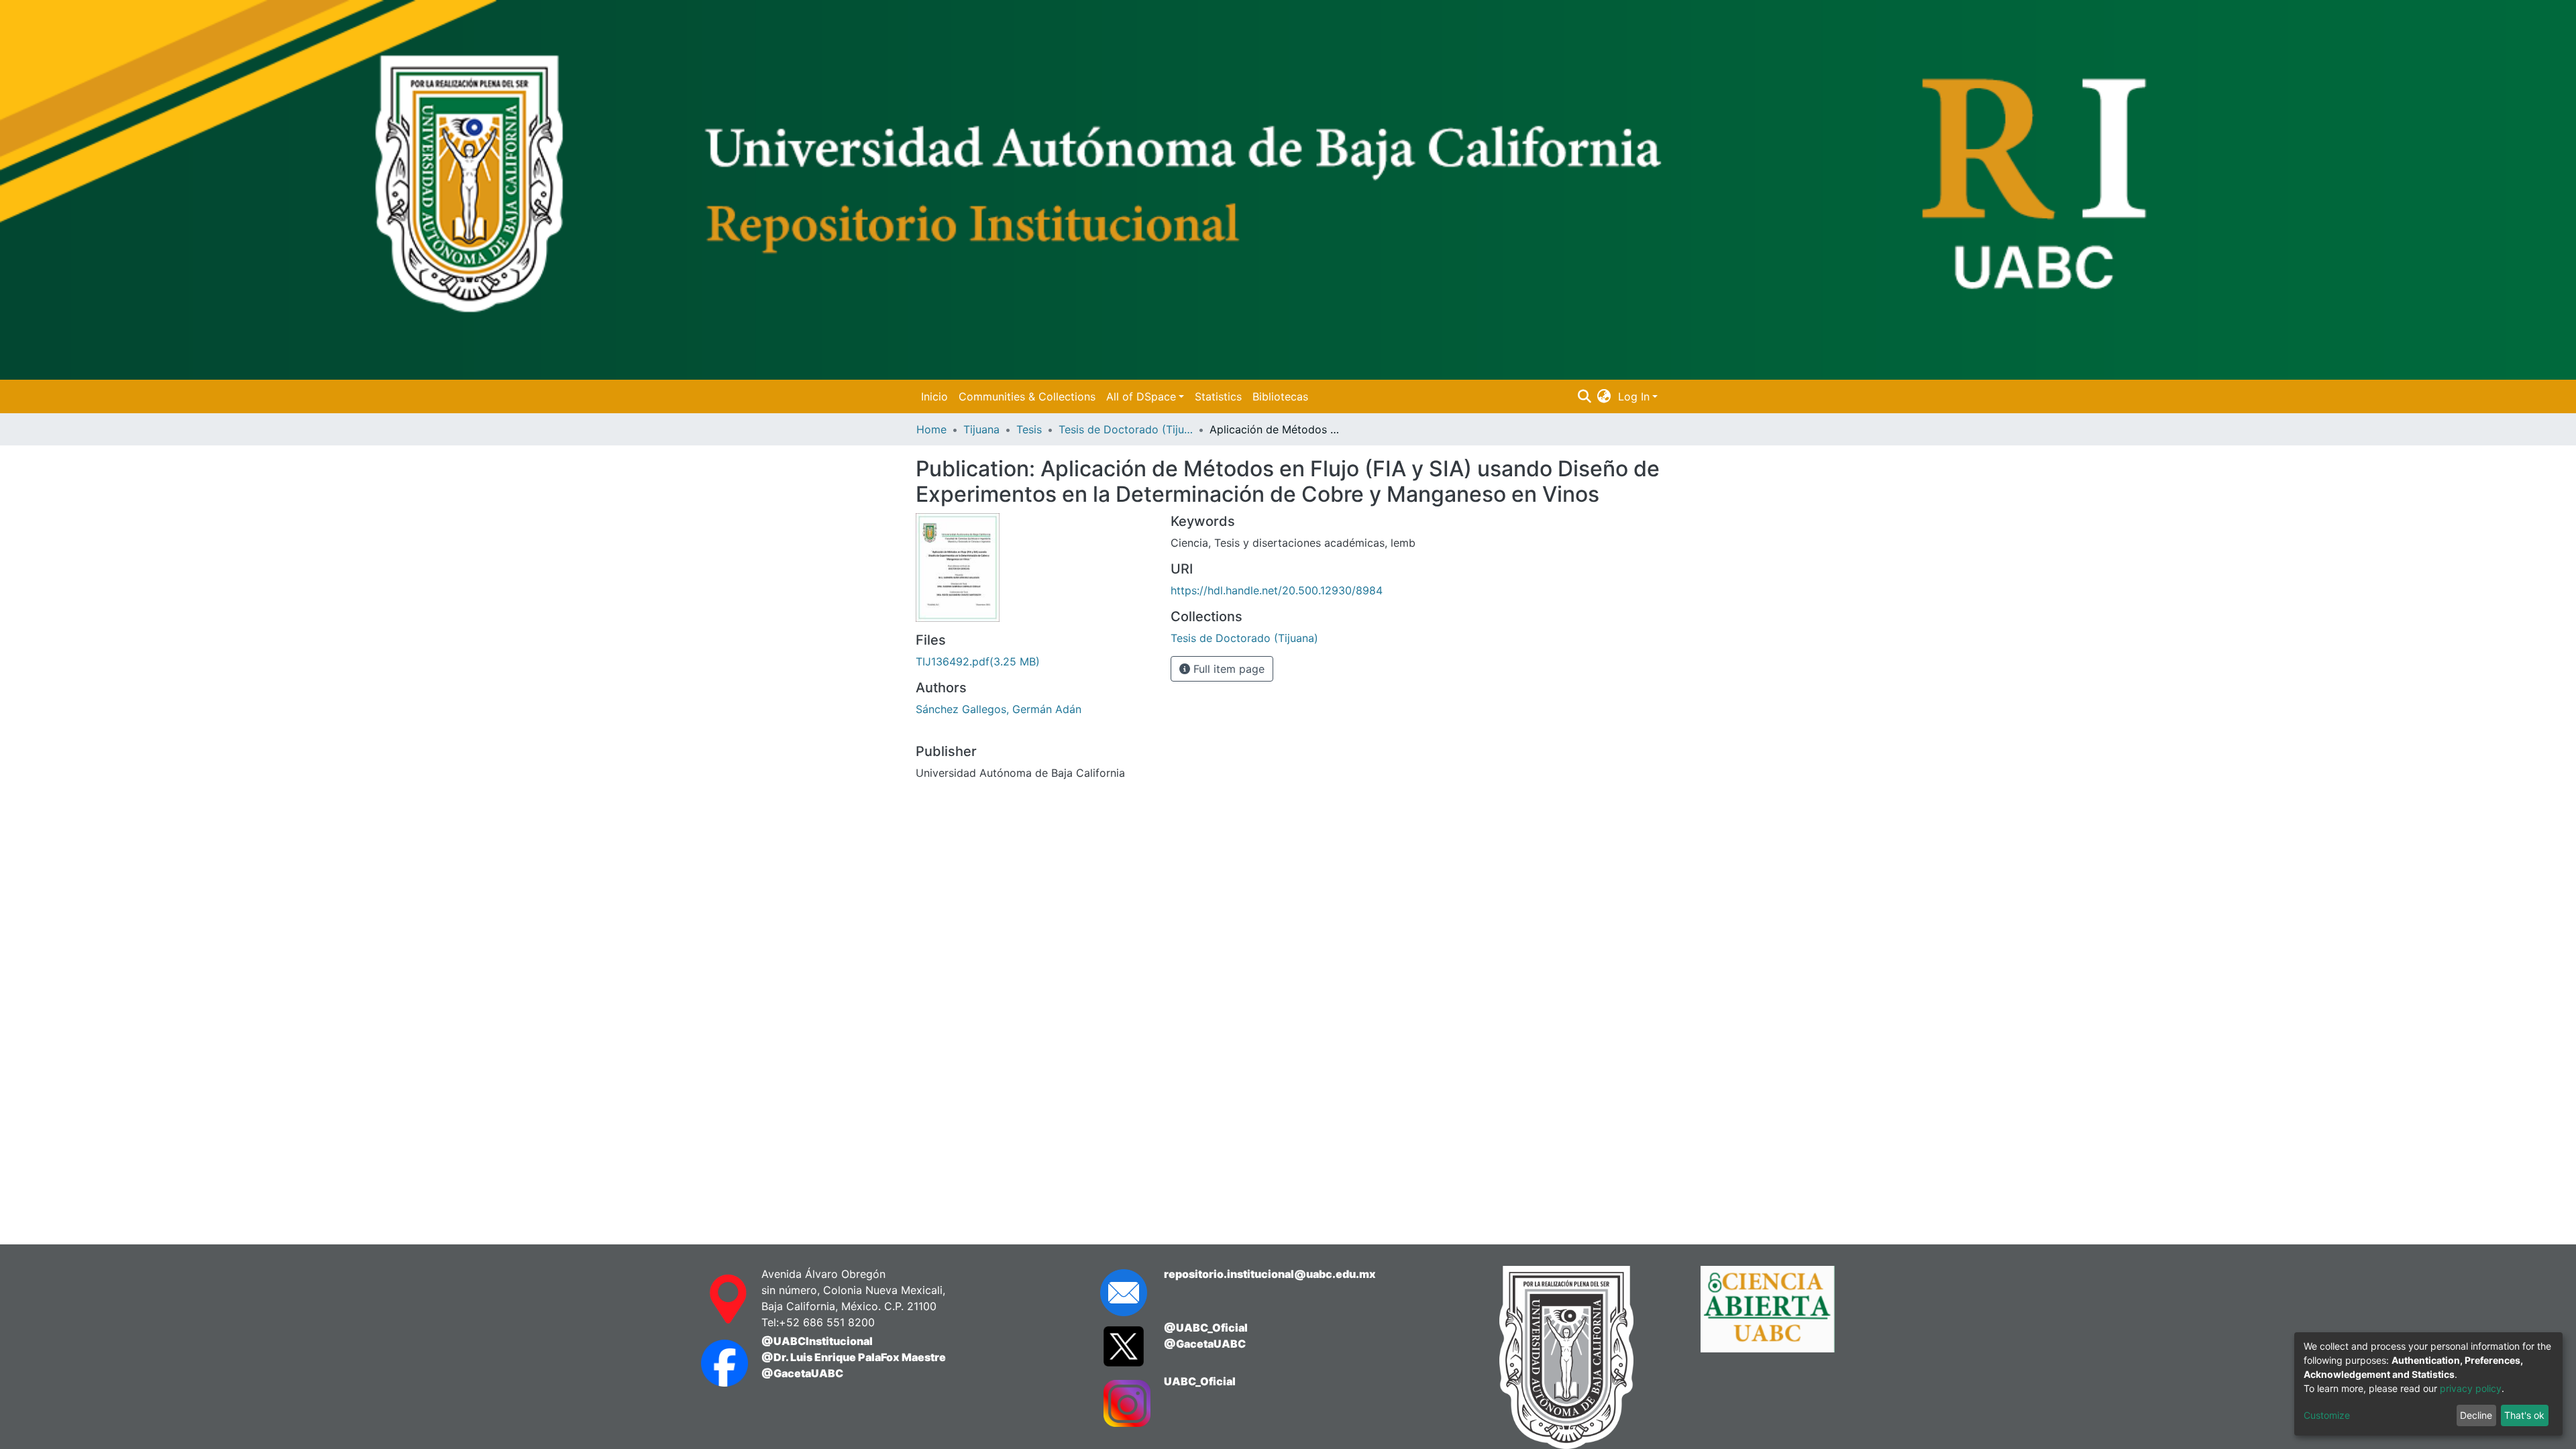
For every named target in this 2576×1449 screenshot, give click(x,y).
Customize (2327, 1415)
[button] (1604, 396)
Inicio (934, 396)
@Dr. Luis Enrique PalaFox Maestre (854, 1357)
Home (931, 429)
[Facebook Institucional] (718, 1363)
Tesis (1029, 429)
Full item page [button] (1227, 669)
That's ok (2524, 1415)
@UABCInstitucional (817, 1341)
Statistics (1218, 396)
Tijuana (981, 429)
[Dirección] (718, 1299)
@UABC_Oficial (1206, 1328)
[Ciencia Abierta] (1791, 1357)
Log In (1634, 396)
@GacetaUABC (802, 1373)
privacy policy (2471, 1388)
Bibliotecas (1280, 396)
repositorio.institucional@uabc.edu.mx (1270, 1274)
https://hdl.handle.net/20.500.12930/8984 (1277, 590)
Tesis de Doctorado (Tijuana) (1126, 429)
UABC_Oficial (1200, 1381)
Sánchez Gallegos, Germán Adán (999, 709)
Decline (2476, 1415)
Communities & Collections (1027, 396)
